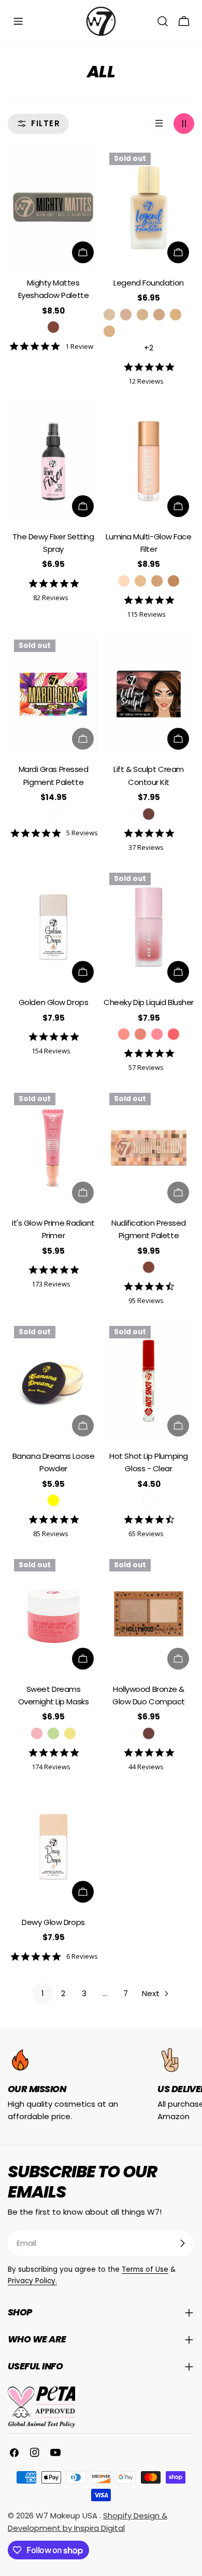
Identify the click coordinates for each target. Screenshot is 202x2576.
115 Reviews (146, 614)
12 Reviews (146, 381)
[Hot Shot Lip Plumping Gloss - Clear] (149, 1381)
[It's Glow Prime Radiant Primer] (53, 1148)
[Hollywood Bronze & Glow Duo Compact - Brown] (149, 1733)
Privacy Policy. (32, 2281)
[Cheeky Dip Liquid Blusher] (149, 927)
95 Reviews (146, 1300)
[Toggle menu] (18, 21)
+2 (149, 348)
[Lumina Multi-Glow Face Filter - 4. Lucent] (174, 581)
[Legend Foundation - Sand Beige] (126, 315)
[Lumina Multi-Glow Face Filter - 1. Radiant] (124, 581)
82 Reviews (51, 597)
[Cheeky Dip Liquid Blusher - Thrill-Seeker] (174, 1034)
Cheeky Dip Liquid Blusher (149, 1002)
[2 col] (184, 124)
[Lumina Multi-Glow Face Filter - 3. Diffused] (157, 581)
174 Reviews (51, 1766)
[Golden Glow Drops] (53, 927)
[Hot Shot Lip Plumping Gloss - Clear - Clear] (149, 1500)
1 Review (79, 346)
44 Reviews (146, 1766)
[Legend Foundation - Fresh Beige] (142, 315)
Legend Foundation (148, 283)
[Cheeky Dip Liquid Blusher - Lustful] (140, 1034)
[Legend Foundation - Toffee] (109, 331)
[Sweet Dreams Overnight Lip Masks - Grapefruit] (70, 1733)
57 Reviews (146, 1067)
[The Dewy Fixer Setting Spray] (53, 461)
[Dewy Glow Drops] (53, 1847)
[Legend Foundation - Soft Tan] (176, 315)
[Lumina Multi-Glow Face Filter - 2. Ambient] (140, 581)
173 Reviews (51, 1284)
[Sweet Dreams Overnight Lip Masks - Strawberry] (37, 1733)
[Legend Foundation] (149, 207)
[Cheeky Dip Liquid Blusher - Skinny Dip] (124, 1034)
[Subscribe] (182, 2243)
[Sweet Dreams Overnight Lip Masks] (53, 1614)
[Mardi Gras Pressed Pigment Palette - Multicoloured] (53, 814)
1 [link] (43, 1993)
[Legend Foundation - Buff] (109, 315)
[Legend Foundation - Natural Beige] (159, 315)
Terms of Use (145, 2269)
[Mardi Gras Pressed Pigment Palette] (53, 694)
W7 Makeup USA (68, 2516)
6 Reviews (82, 1956)
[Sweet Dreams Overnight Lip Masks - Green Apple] (53, 1733)
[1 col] (159, 124)
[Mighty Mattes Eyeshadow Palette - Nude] (53, 327)
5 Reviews (82, 832)
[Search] (163, 21)
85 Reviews (51, 1533)
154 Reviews (51, 1050)
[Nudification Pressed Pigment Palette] (149, 1148)
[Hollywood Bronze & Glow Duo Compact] (149, 1614)
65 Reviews (146, 1533)
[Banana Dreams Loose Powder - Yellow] (53, 1500)
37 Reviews (146, 847)
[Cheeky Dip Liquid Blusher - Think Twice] (157, 1034)
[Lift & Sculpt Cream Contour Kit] (149, 694)
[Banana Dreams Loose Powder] (53, 1381)
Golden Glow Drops (53, 1002)
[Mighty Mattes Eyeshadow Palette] (53, 207)
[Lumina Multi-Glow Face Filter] (149, 461)
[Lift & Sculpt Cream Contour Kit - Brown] (149, 814)
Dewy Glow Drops (53, 1922)
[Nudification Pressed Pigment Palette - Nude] (149, 1267)
